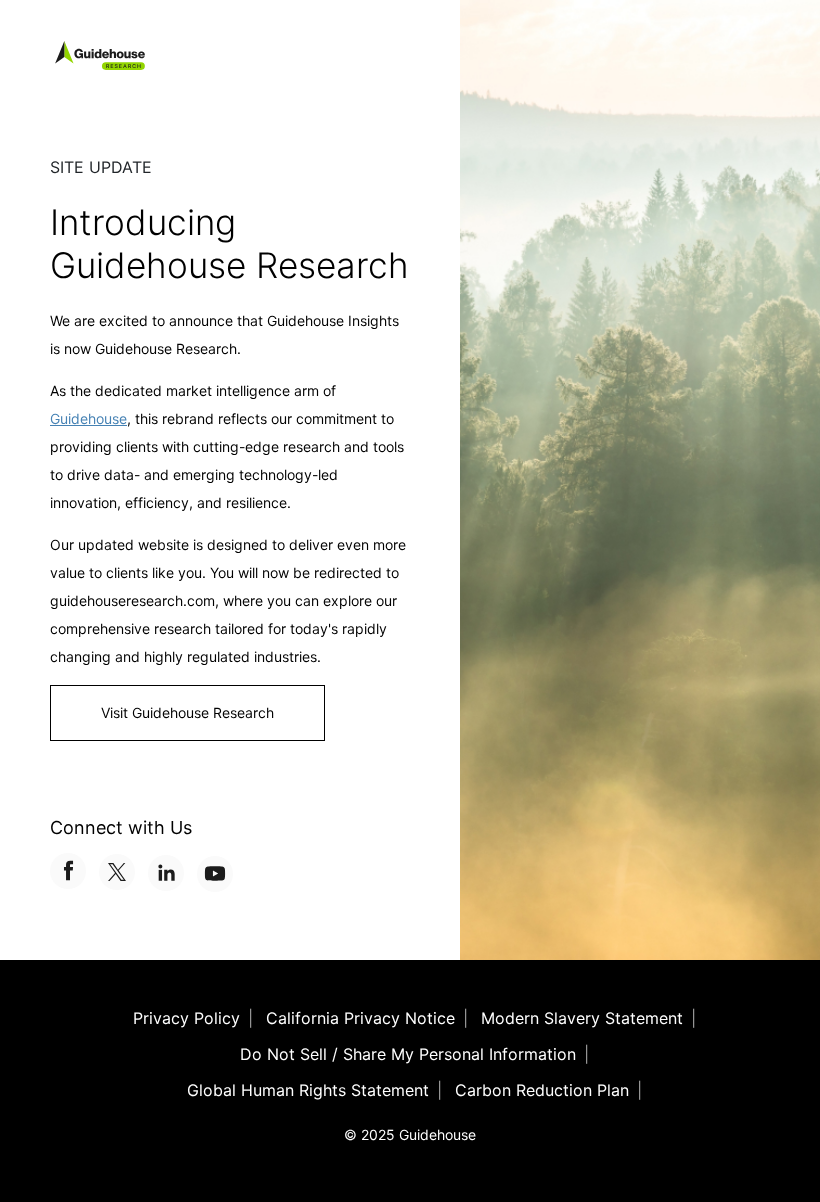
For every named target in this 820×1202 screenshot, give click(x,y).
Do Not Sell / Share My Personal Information (408, 1054)
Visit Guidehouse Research (187, 712)
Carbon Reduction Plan (542, 1090)
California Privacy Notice (360, 1018)
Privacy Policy (186, 1018)
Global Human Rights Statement (308, 1090)
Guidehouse (88, 418)
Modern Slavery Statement (582, 1018)
